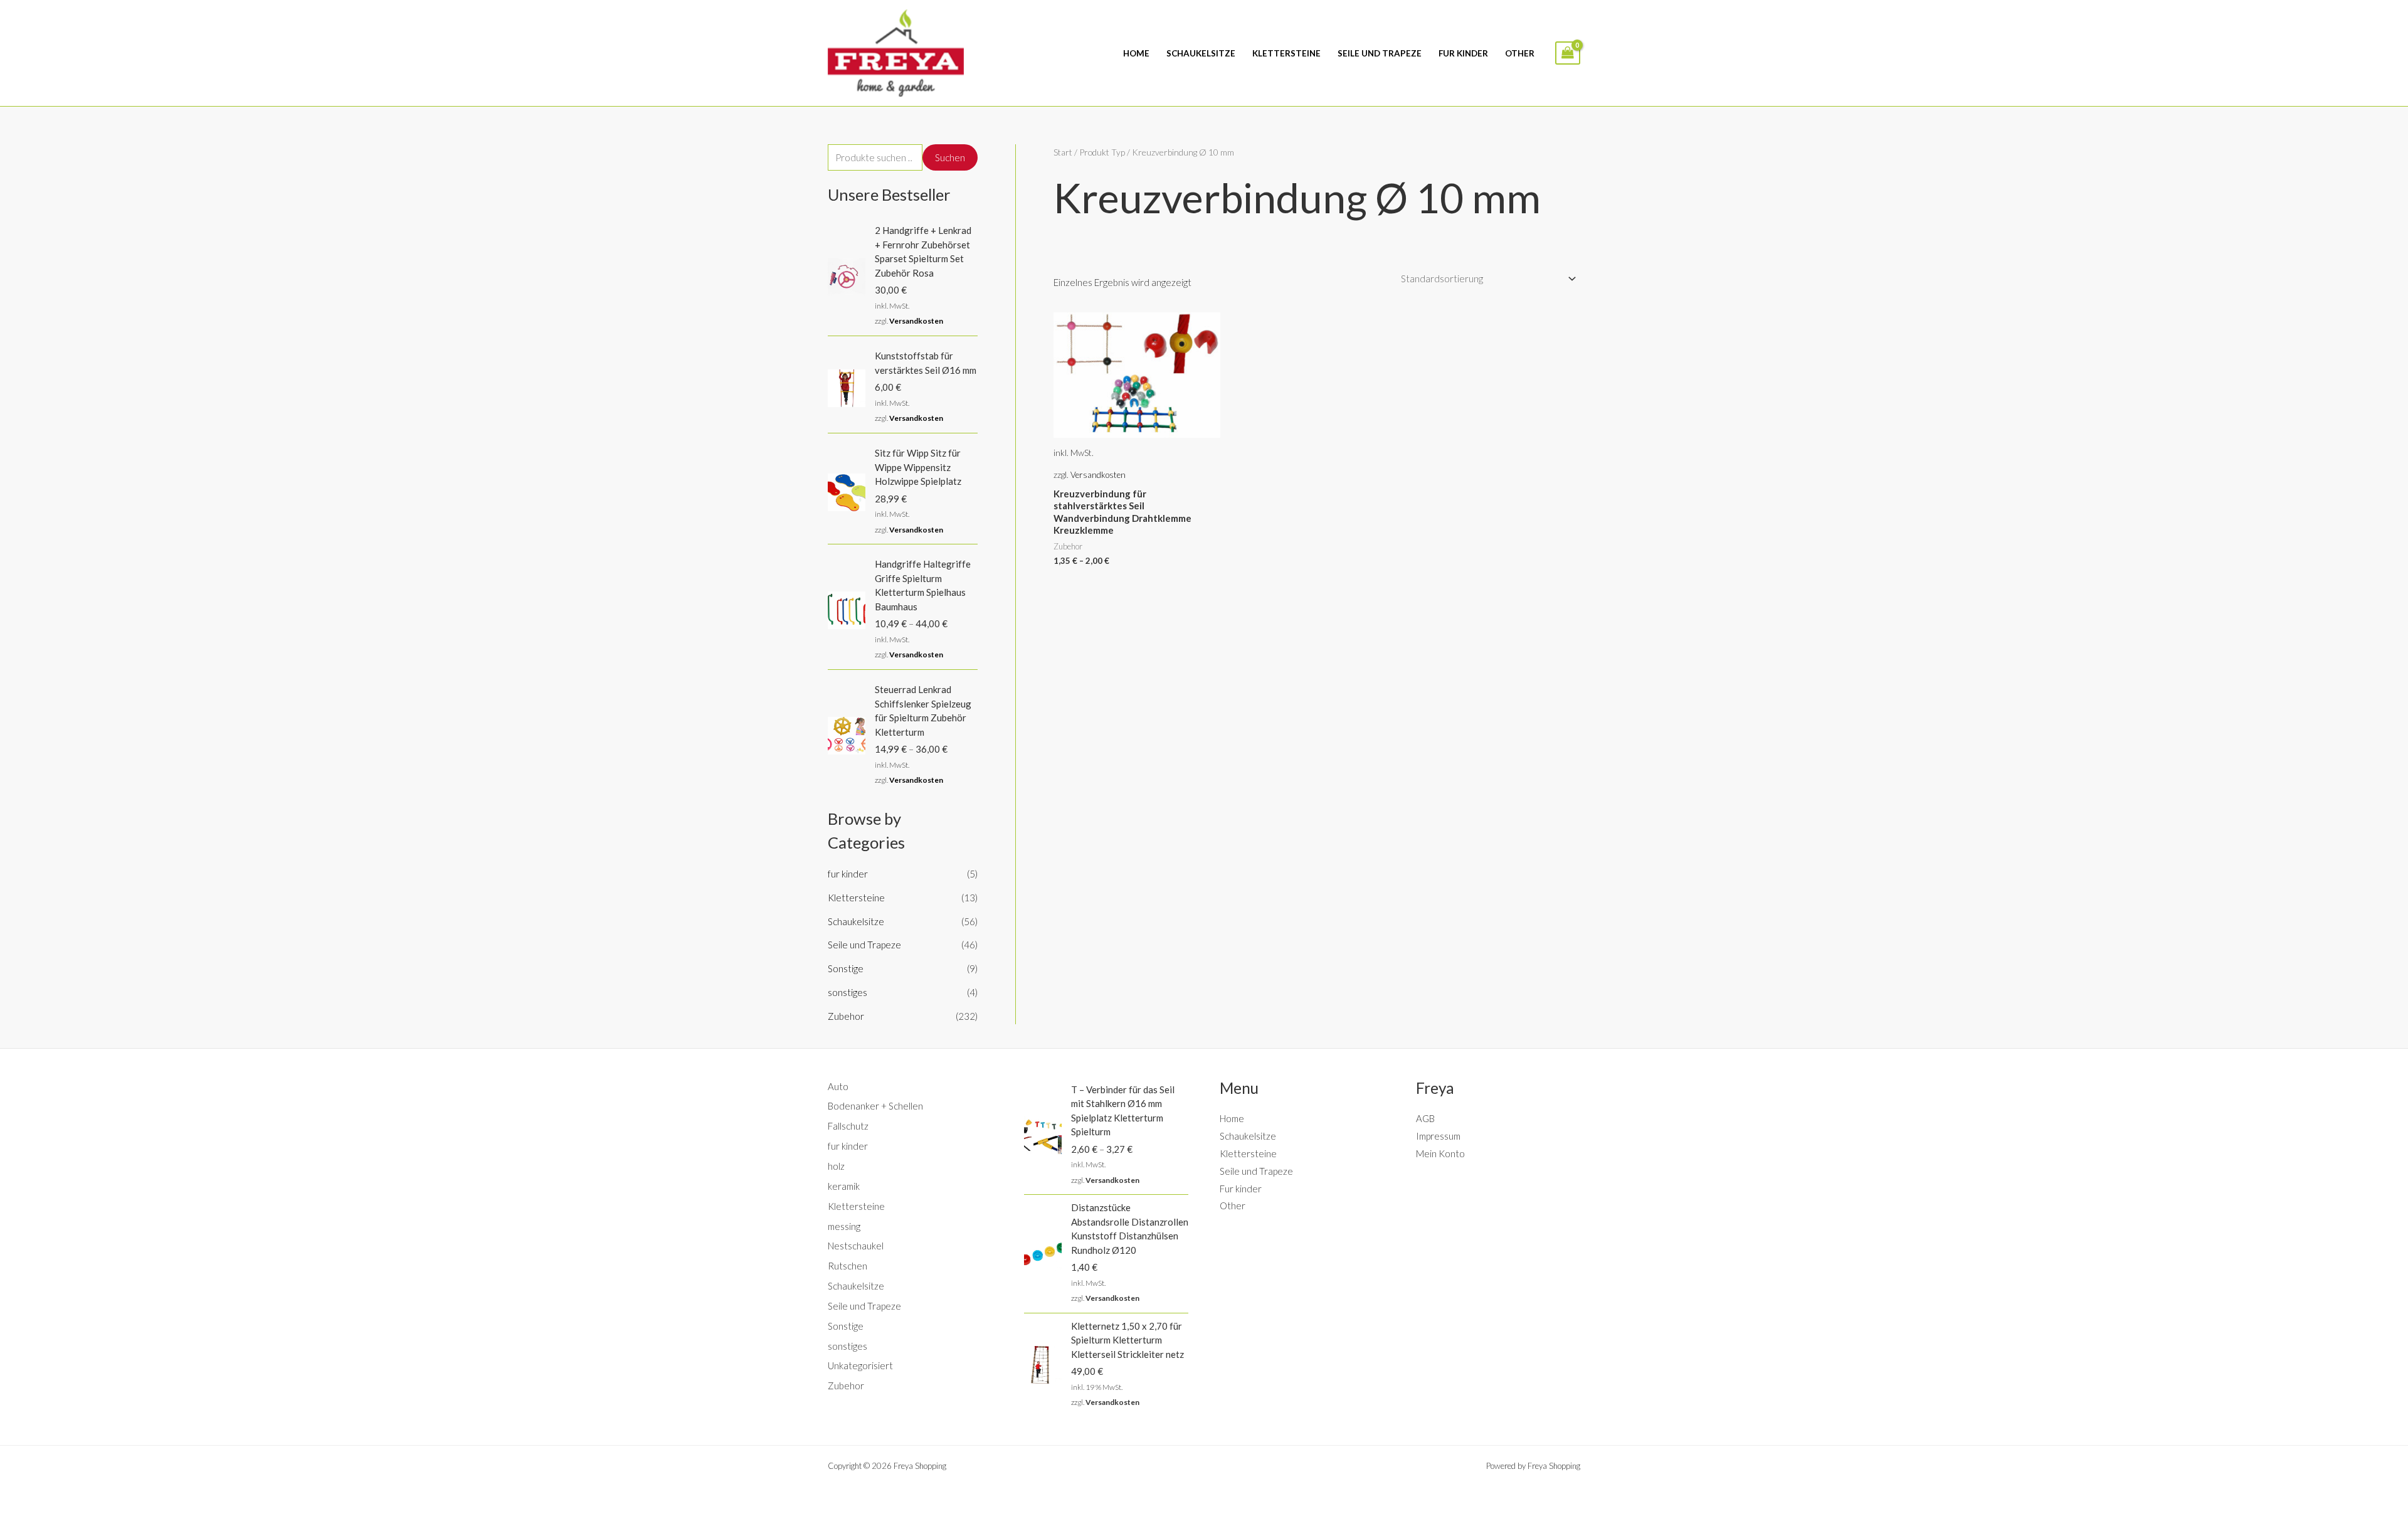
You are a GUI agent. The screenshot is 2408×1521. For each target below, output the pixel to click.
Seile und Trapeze (1380, 53)
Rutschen (848, 1266)
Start (1063, 152)
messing (844, 1226)
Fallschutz (848, 1126)
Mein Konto (1440, 1153)
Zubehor (846, 1016)
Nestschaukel (856, 1246)
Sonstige (846, 968)
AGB (1425, 1118)
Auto (838, 1086)
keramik (844, 1186)
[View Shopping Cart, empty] (1568, 53)
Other (1520, 53)
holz (836, 1166)
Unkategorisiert (860, 1365)
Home (1136, 53)
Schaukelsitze (1201, 53)
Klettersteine (1286, 53)
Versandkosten (916, 321)
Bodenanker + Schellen (875, 1106)
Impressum (1438, 1136)
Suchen (950, 157)
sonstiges (848, 992)
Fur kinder (1463, 53)
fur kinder (848, 874)
